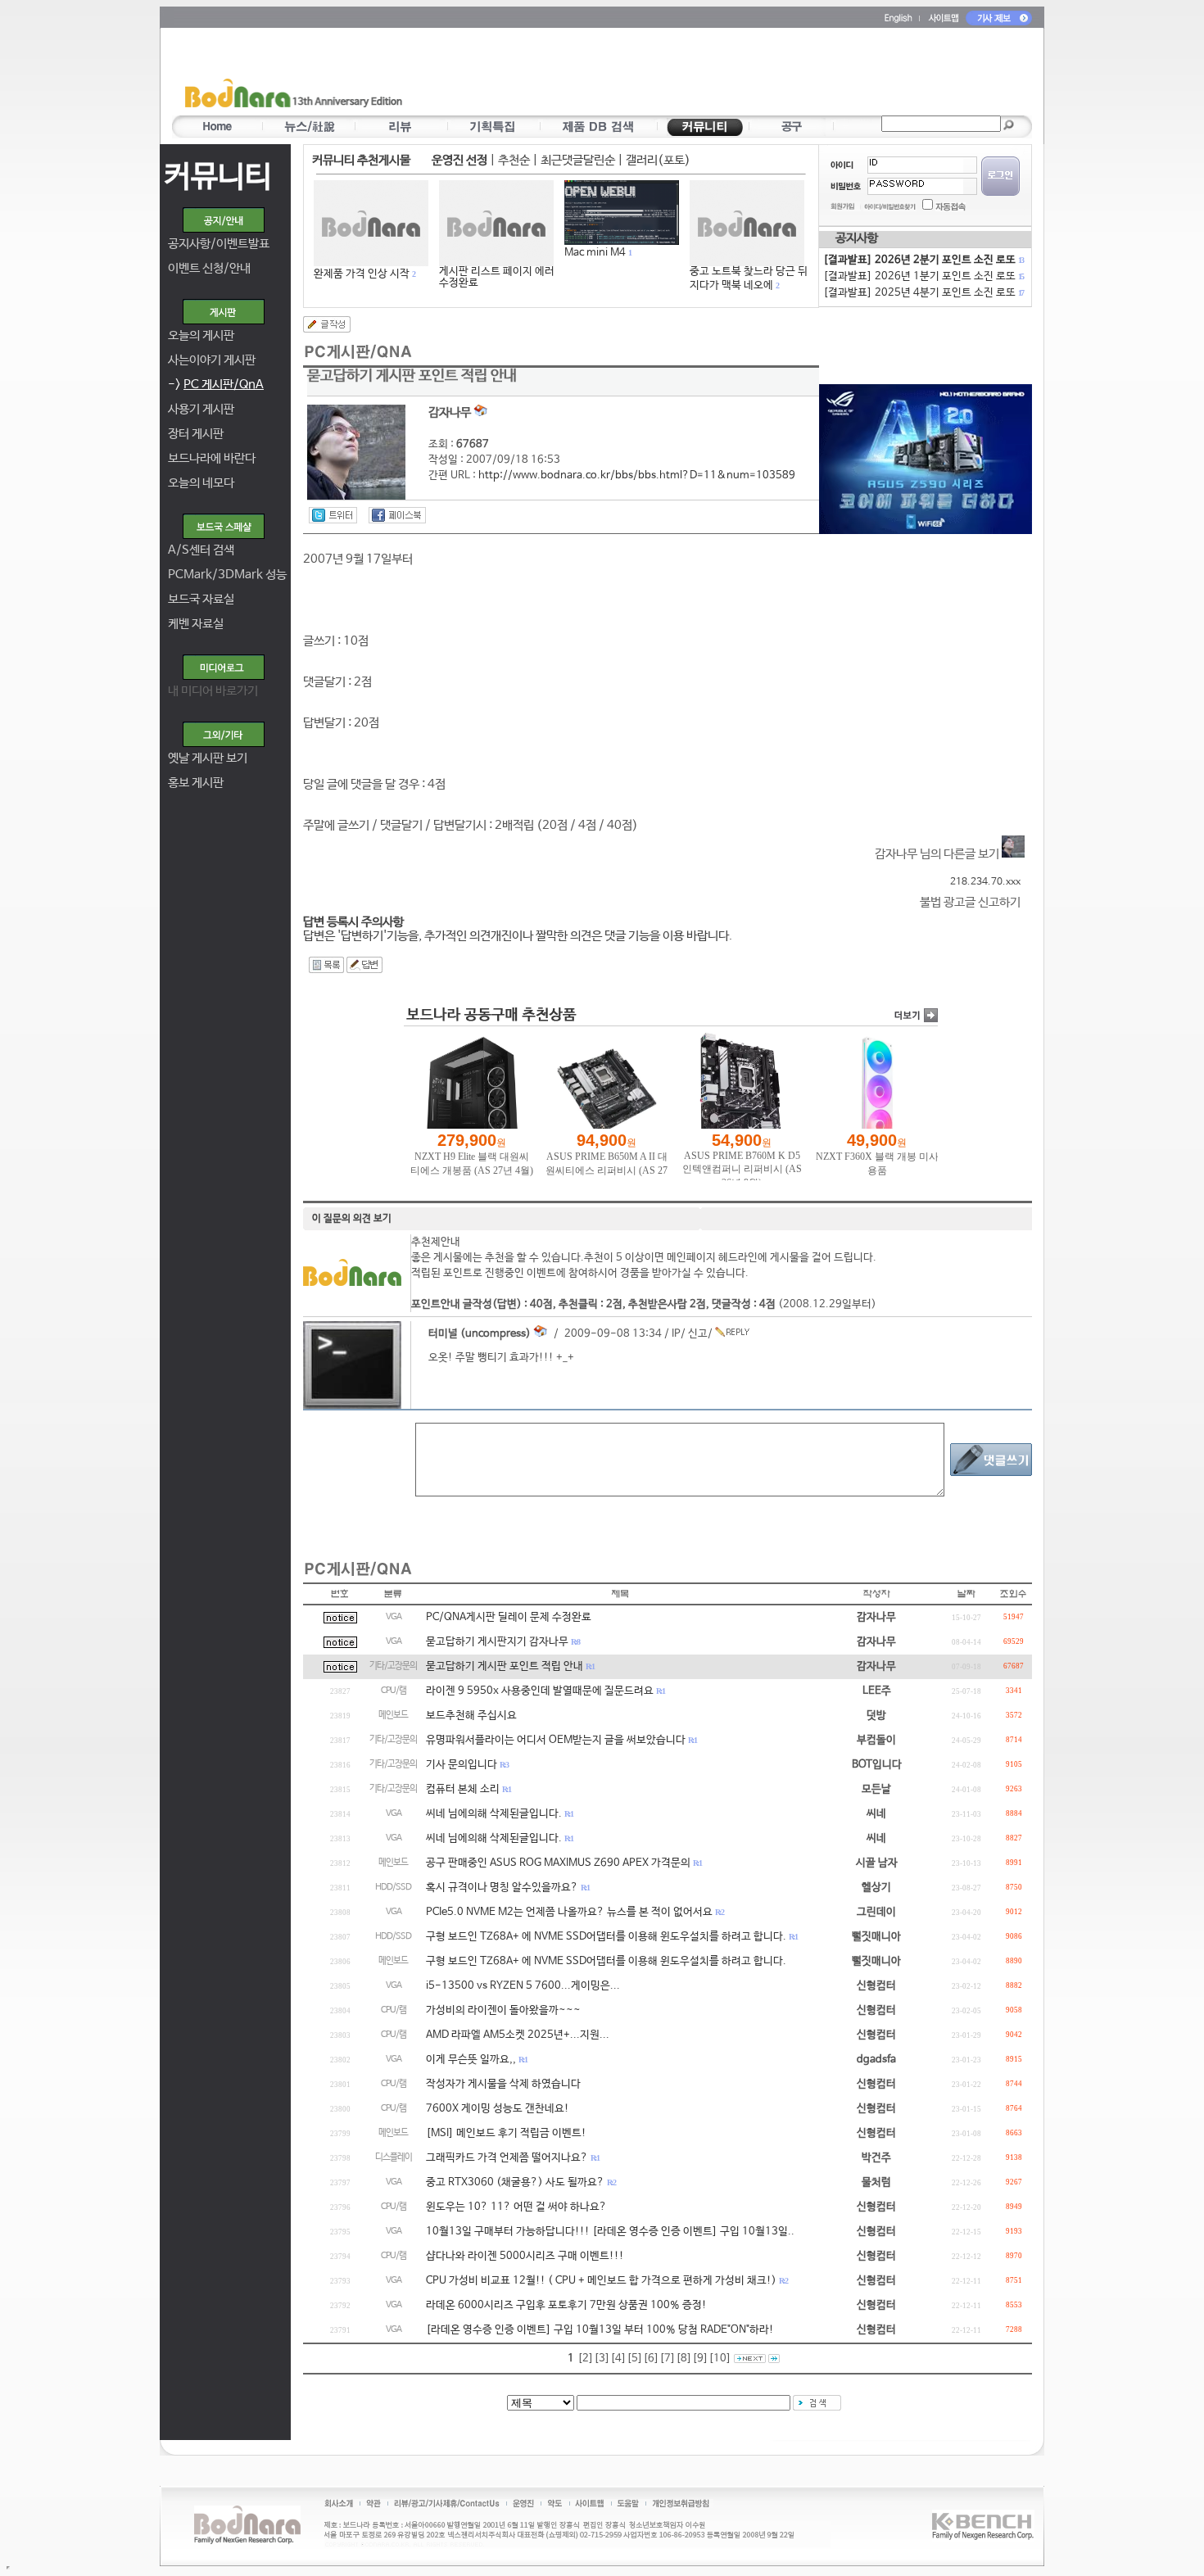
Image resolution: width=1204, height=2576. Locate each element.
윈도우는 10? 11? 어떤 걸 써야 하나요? (516, 2207)
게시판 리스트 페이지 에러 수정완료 (497, 277)
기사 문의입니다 (462, 1765)
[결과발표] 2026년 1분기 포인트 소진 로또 (923, 276)
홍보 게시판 (196, 783)
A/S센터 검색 (201, 550)
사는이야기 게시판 (212, 360)
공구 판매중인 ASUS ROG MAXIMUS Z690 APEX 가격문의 (558, 1863)
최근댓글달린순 (578, 160)
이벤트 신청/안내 (209, 268)
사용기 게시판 (201, 409)
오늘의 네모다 (201, 483)
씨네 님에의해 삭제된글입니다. (494, 1814)
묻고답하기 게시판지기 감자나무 (497, 1642)
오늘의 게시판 (201, 335)
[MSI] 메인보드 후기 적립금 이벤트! (506, 2133)
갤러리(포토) (658, 160)
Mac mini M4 (595, 253)
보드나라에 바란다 (212, 458)
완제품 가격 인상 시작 (362, 274)
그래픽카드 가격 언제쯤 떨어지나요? (507, 2158)
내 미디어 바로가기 (213, 691)
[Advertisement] (698, 75)
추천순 (514, 160)
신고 (698, 1334)
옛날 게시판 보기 (208, 758)
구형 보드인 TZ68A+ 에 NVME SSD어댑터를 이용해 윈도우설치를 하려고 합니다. (606, 1937)
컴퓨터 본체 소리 (463, 1789)
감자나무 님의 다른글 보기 (938, 854)
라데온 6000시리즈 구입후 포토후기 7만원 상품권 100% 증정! (566, 2305)
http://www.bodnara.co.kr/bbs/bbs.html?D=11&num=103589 (637, 475)
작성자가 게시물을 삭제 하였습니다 (503, 2084)
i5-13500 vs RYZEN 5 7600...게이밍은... (523, 1986)
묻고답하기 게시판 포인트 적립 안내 (505, 1666)
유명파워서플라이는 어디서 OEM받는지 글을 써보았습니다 (556, 1740)
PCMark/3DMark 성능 (227, 575)
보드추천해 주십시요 (471, 1716)
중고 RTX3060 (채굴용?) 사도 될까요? (515, 2182)
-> (216, 385)
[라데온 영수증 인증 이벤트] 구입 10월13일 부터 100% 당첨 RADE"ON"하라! (600, 2330)
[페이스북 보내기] (397, 515)
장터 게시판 (196, 434)
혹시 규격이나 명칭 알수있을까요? (502, 1888)
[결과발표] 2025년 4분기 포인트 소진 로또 (923, 293)
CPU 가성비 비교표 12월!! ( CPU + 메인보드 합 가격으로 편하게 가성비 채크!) (601, 2281)
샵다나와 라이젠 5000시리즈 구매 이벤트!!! (525, 2256)
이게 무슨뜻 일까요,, (471, 2060)
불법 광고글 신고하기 (970, 902)
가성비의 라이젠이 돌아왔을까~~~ (503, 2010)
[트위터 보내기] (333, 515)
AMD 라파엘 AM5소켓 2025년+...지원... (518, 2035)
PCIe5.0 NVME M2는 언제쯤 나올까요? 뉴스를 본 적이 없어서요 (569, 1912)
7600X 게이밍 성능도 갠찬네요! (498, 2109)
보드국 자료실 (201, 599)
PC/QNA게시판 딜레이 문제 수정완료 (509, 1617)
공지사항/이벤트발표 (219, 244)
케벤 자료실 (196, 624)
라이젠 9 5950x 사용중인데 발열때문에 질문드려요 (540, 1691)
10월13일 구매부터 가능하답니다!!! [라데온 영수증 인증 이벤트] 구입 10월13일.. (610, 2232)
